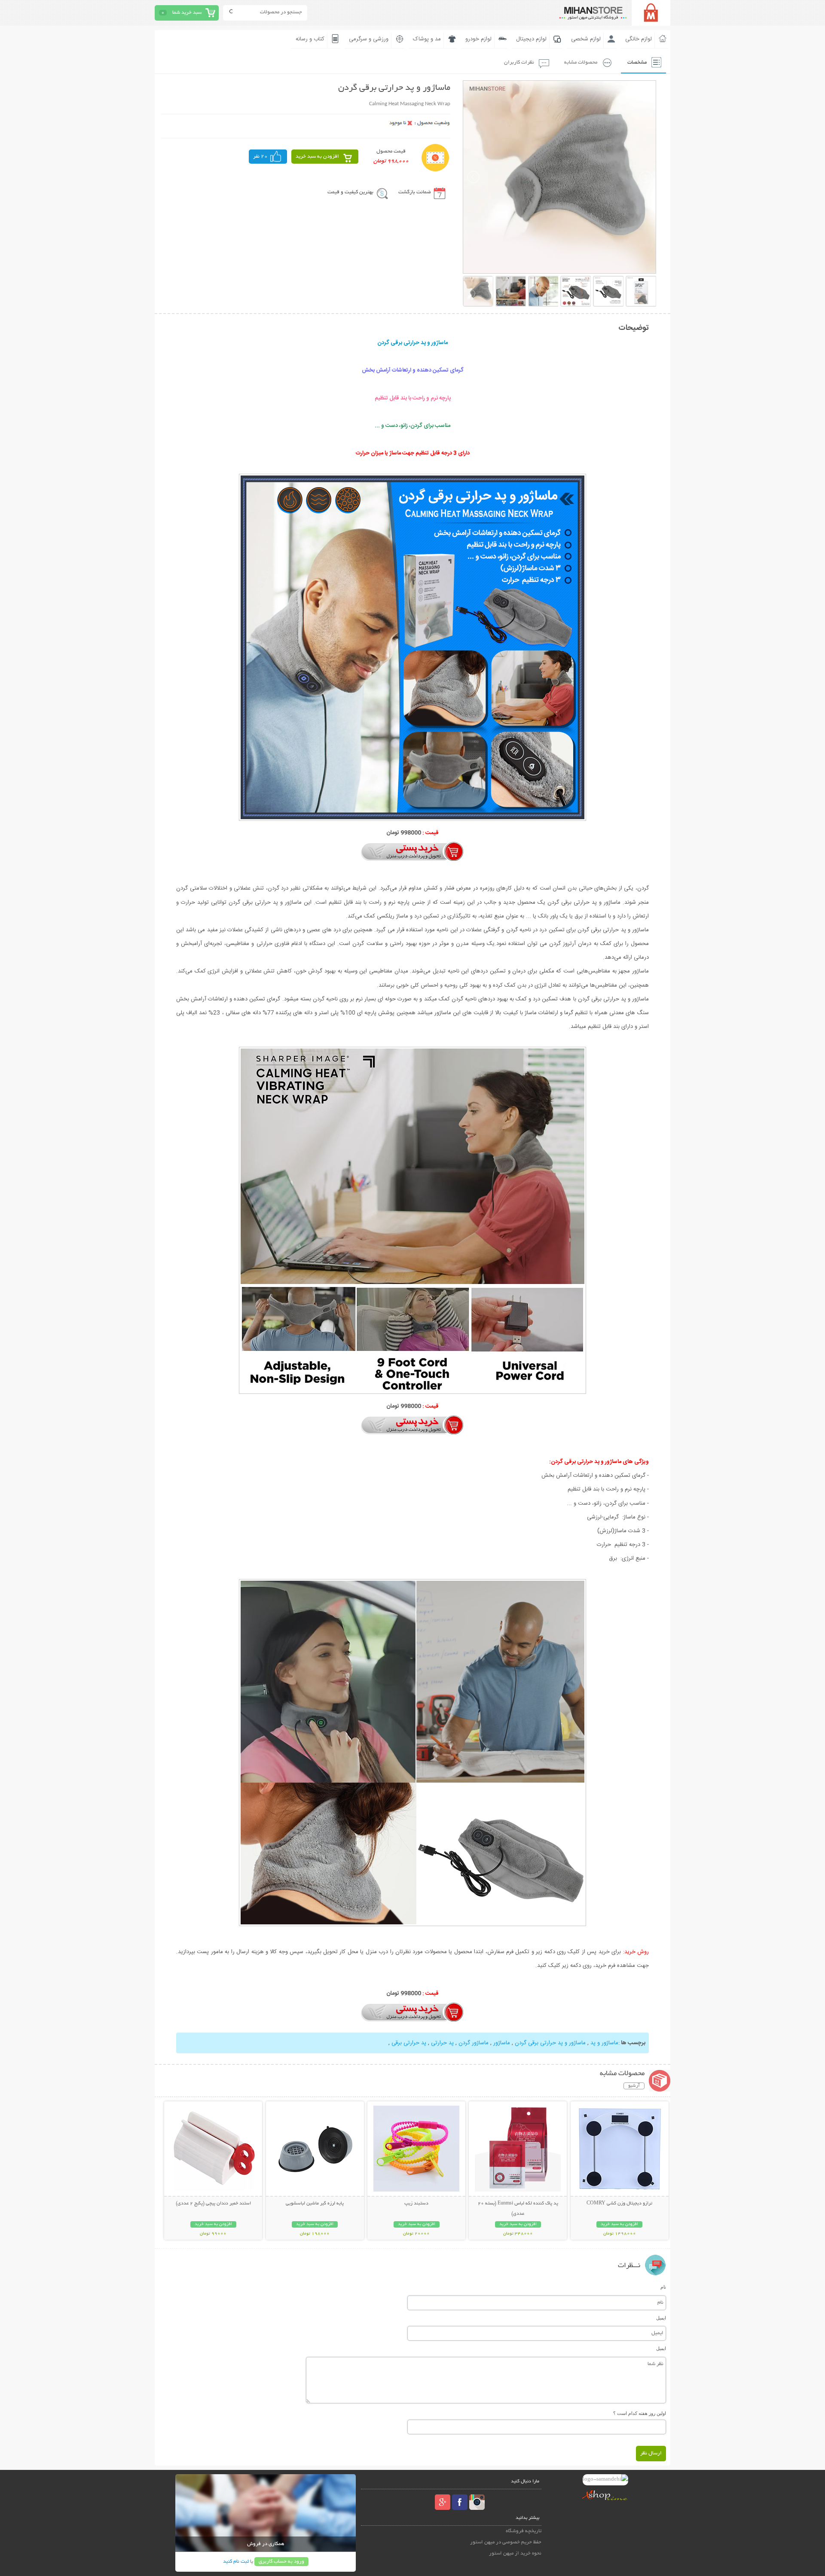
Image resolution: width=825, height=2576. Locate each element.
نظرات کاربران (519, 62)
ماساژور (501, 2043)
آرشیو (634, 2086)
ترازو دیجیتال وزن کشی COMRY (619, 2204)
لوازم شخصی (586, 39)
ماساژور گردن (473, 2043)
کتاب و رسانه (310, 39)
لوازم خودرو (478, 39)
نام (663, 2287)
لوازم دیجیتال (531, 39)
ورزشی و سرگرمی (369, 39)
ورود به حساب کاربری (281, 2562)
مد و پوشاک (427, 39)
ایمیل (661, 2318)
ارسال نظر (651, 2453)
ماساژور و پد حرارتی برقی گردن (549, 2043)
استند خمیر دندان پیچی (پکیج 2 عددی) (213, 2204)
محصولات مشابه (581, 62)
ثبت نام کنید (236, 2562)
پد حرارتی (442, 2043)
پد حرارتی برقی (409, 2043)
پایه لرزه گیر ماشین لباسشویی (315, 2204)
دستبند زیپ (416, 2204)
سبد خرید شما (187, 13)
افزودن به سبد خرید (317, 157)
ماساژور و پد (603, 2043)
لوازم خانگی (639, 39)
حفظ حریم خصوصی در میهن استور (506, 2542)
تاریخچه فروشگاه (524, 2531)
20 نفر (260, 157)
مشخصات (637, 62)
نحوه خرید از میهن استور (515, 2553)
